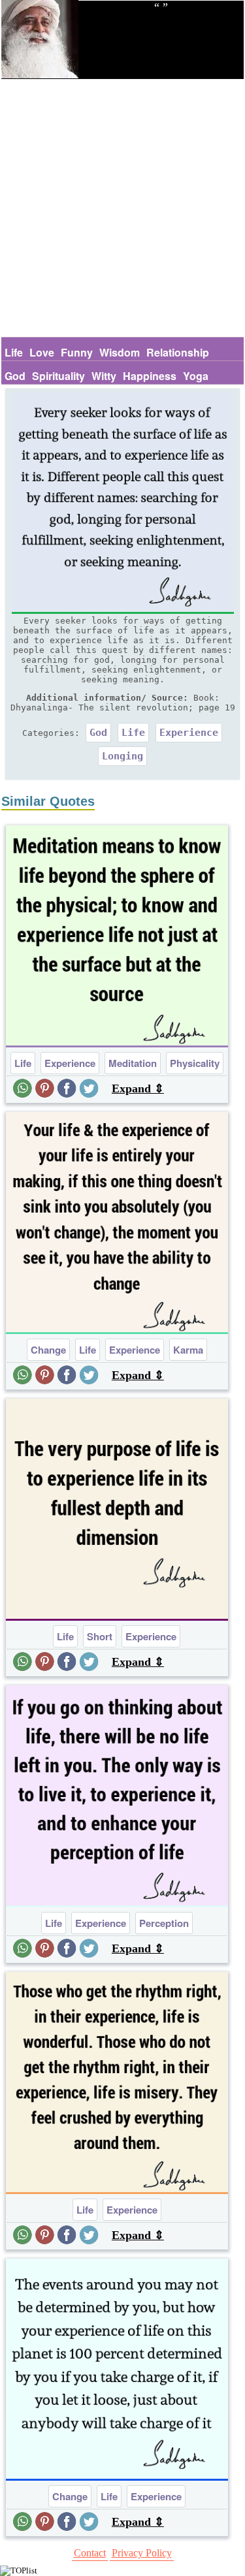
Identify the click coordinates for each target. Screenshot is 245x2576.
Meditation (133, 1063)
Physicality (195, 1063)
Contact (90, 2553)
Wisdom (120, 352)
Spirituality (58, 376)
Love (42, 352)
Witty (104, 376)
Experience (189, 733)
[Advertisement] (122, 208)
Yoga (196, 376)
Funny (77, 352)
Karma (188, 1350)
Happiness (150, 376)
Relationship (178, 352)
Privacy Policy (142, 2553)
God (15, 376)
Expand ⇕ (138, 1089)
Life (14, 352)
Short (100, 1636)
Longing (122, 756)
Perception (164, 1923)
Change (48, 1350)
